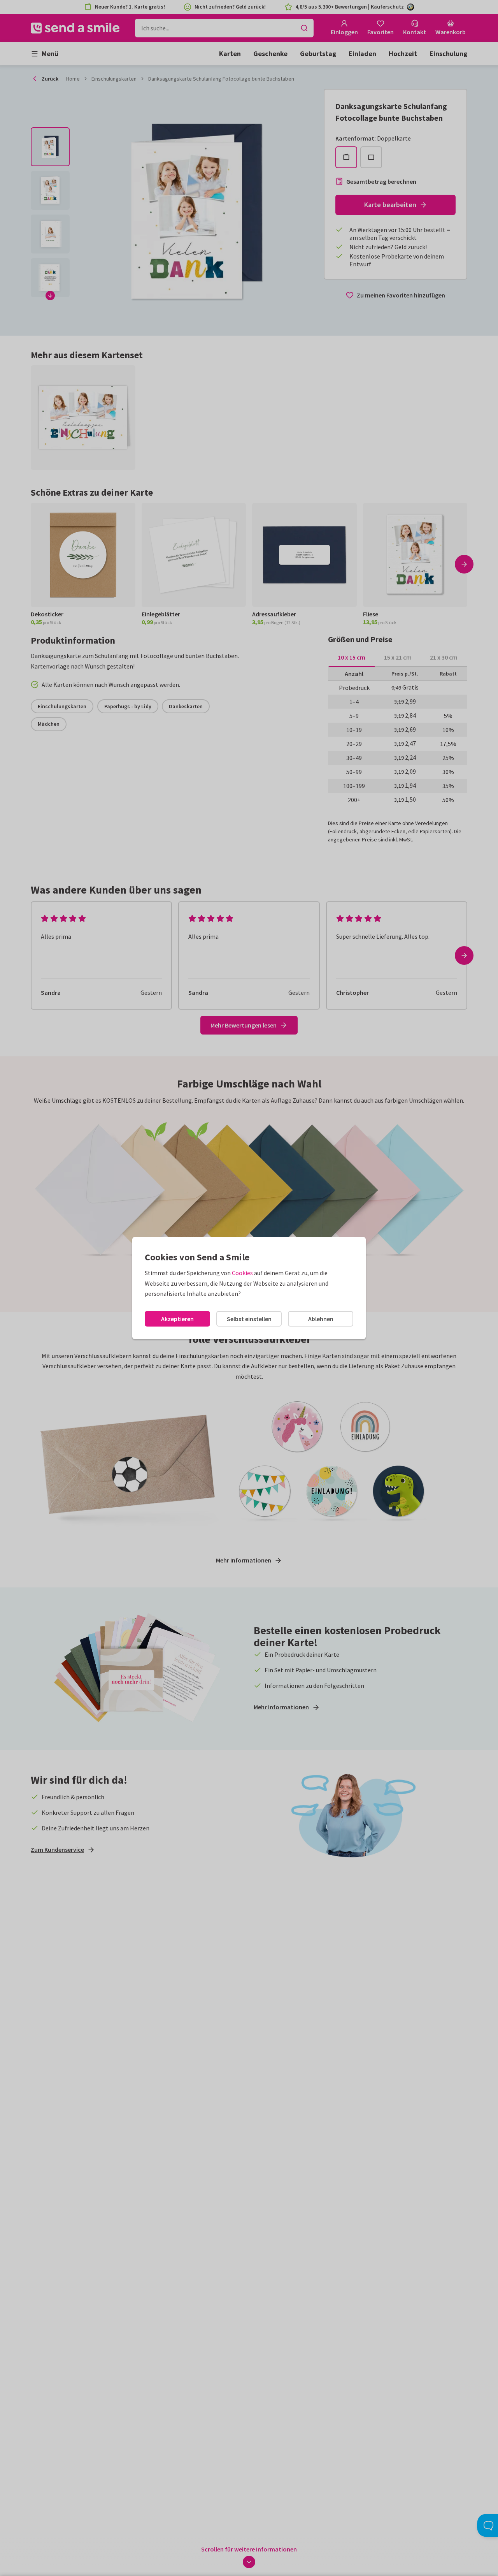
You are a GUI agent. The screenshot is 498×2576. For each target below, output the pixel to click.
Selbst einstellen (249, 1319)
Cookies (242, 1273)
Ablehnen (321, 1319)
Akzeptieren (177, 1319)
